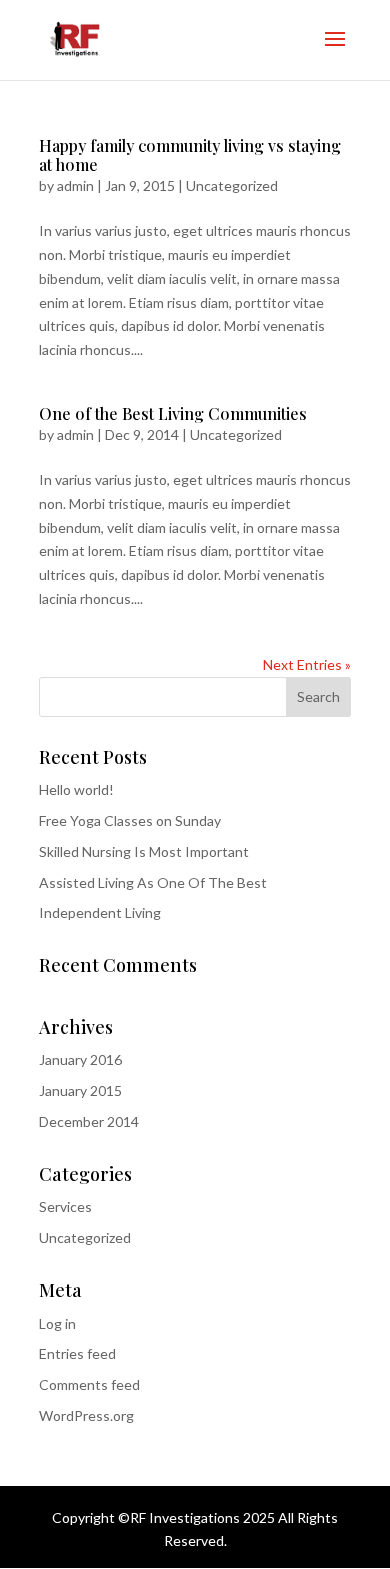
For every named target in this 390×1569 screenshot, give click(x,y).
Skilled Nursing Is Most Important (144, 851)
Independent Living (100, 912)
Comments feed (89, 1384)
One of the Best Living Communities (173, 413)
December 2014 (89, 1121)
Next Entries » (307, 664)
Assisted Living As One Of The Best (153, 882)
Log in (57, 1323)
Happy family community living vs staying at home (190, 155)
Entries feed (77, 1353)
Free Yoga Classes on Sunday (130, 820)
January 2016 (80, 1059)
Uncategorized (232, 185)
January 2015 (80, 1090)
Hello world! (76, 789)
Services (65, 1206)
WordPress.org (86, 1415)
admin (75, 185)
